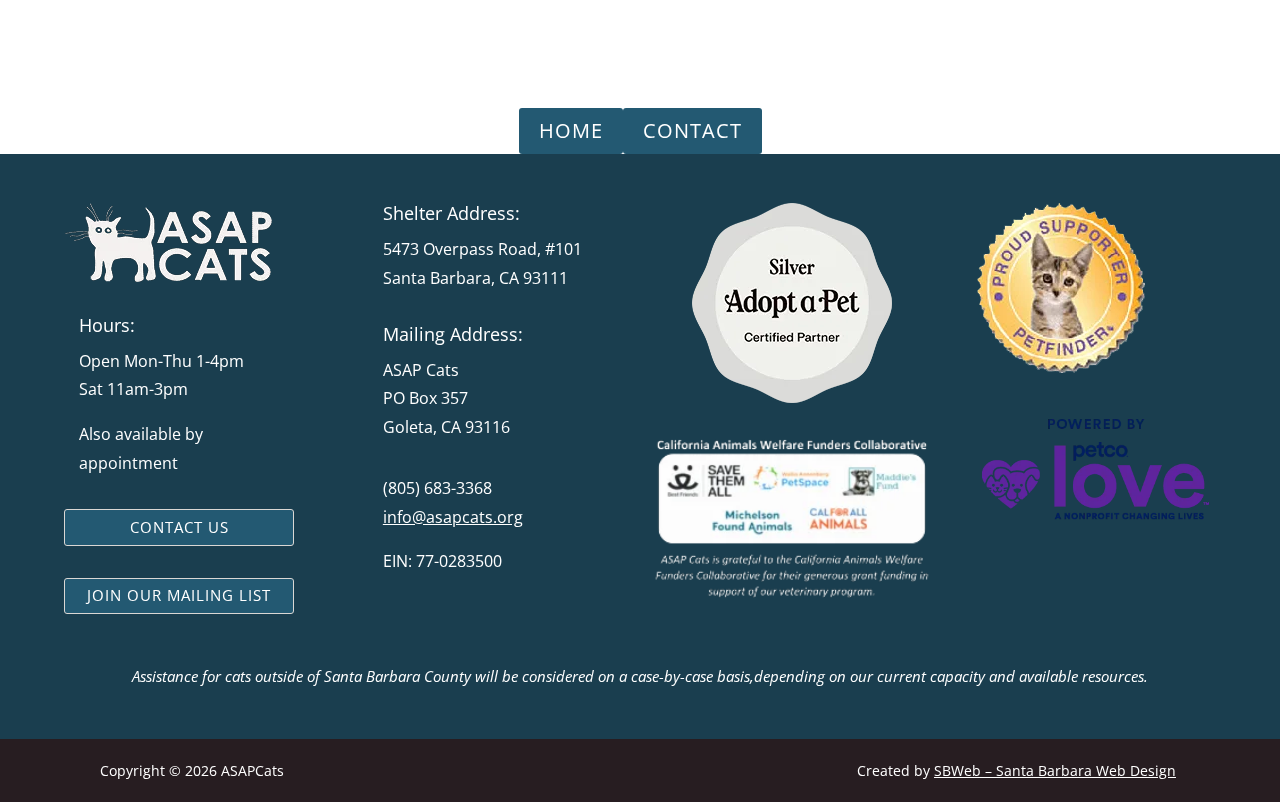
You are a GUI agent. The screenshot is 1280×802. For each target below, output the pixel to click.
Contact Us (179, 527)
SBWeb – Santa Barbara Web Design (1055, 770)
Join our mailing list (179, 595)
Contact (692, 130)
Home (571, 130)
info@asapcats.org (453, 517)
